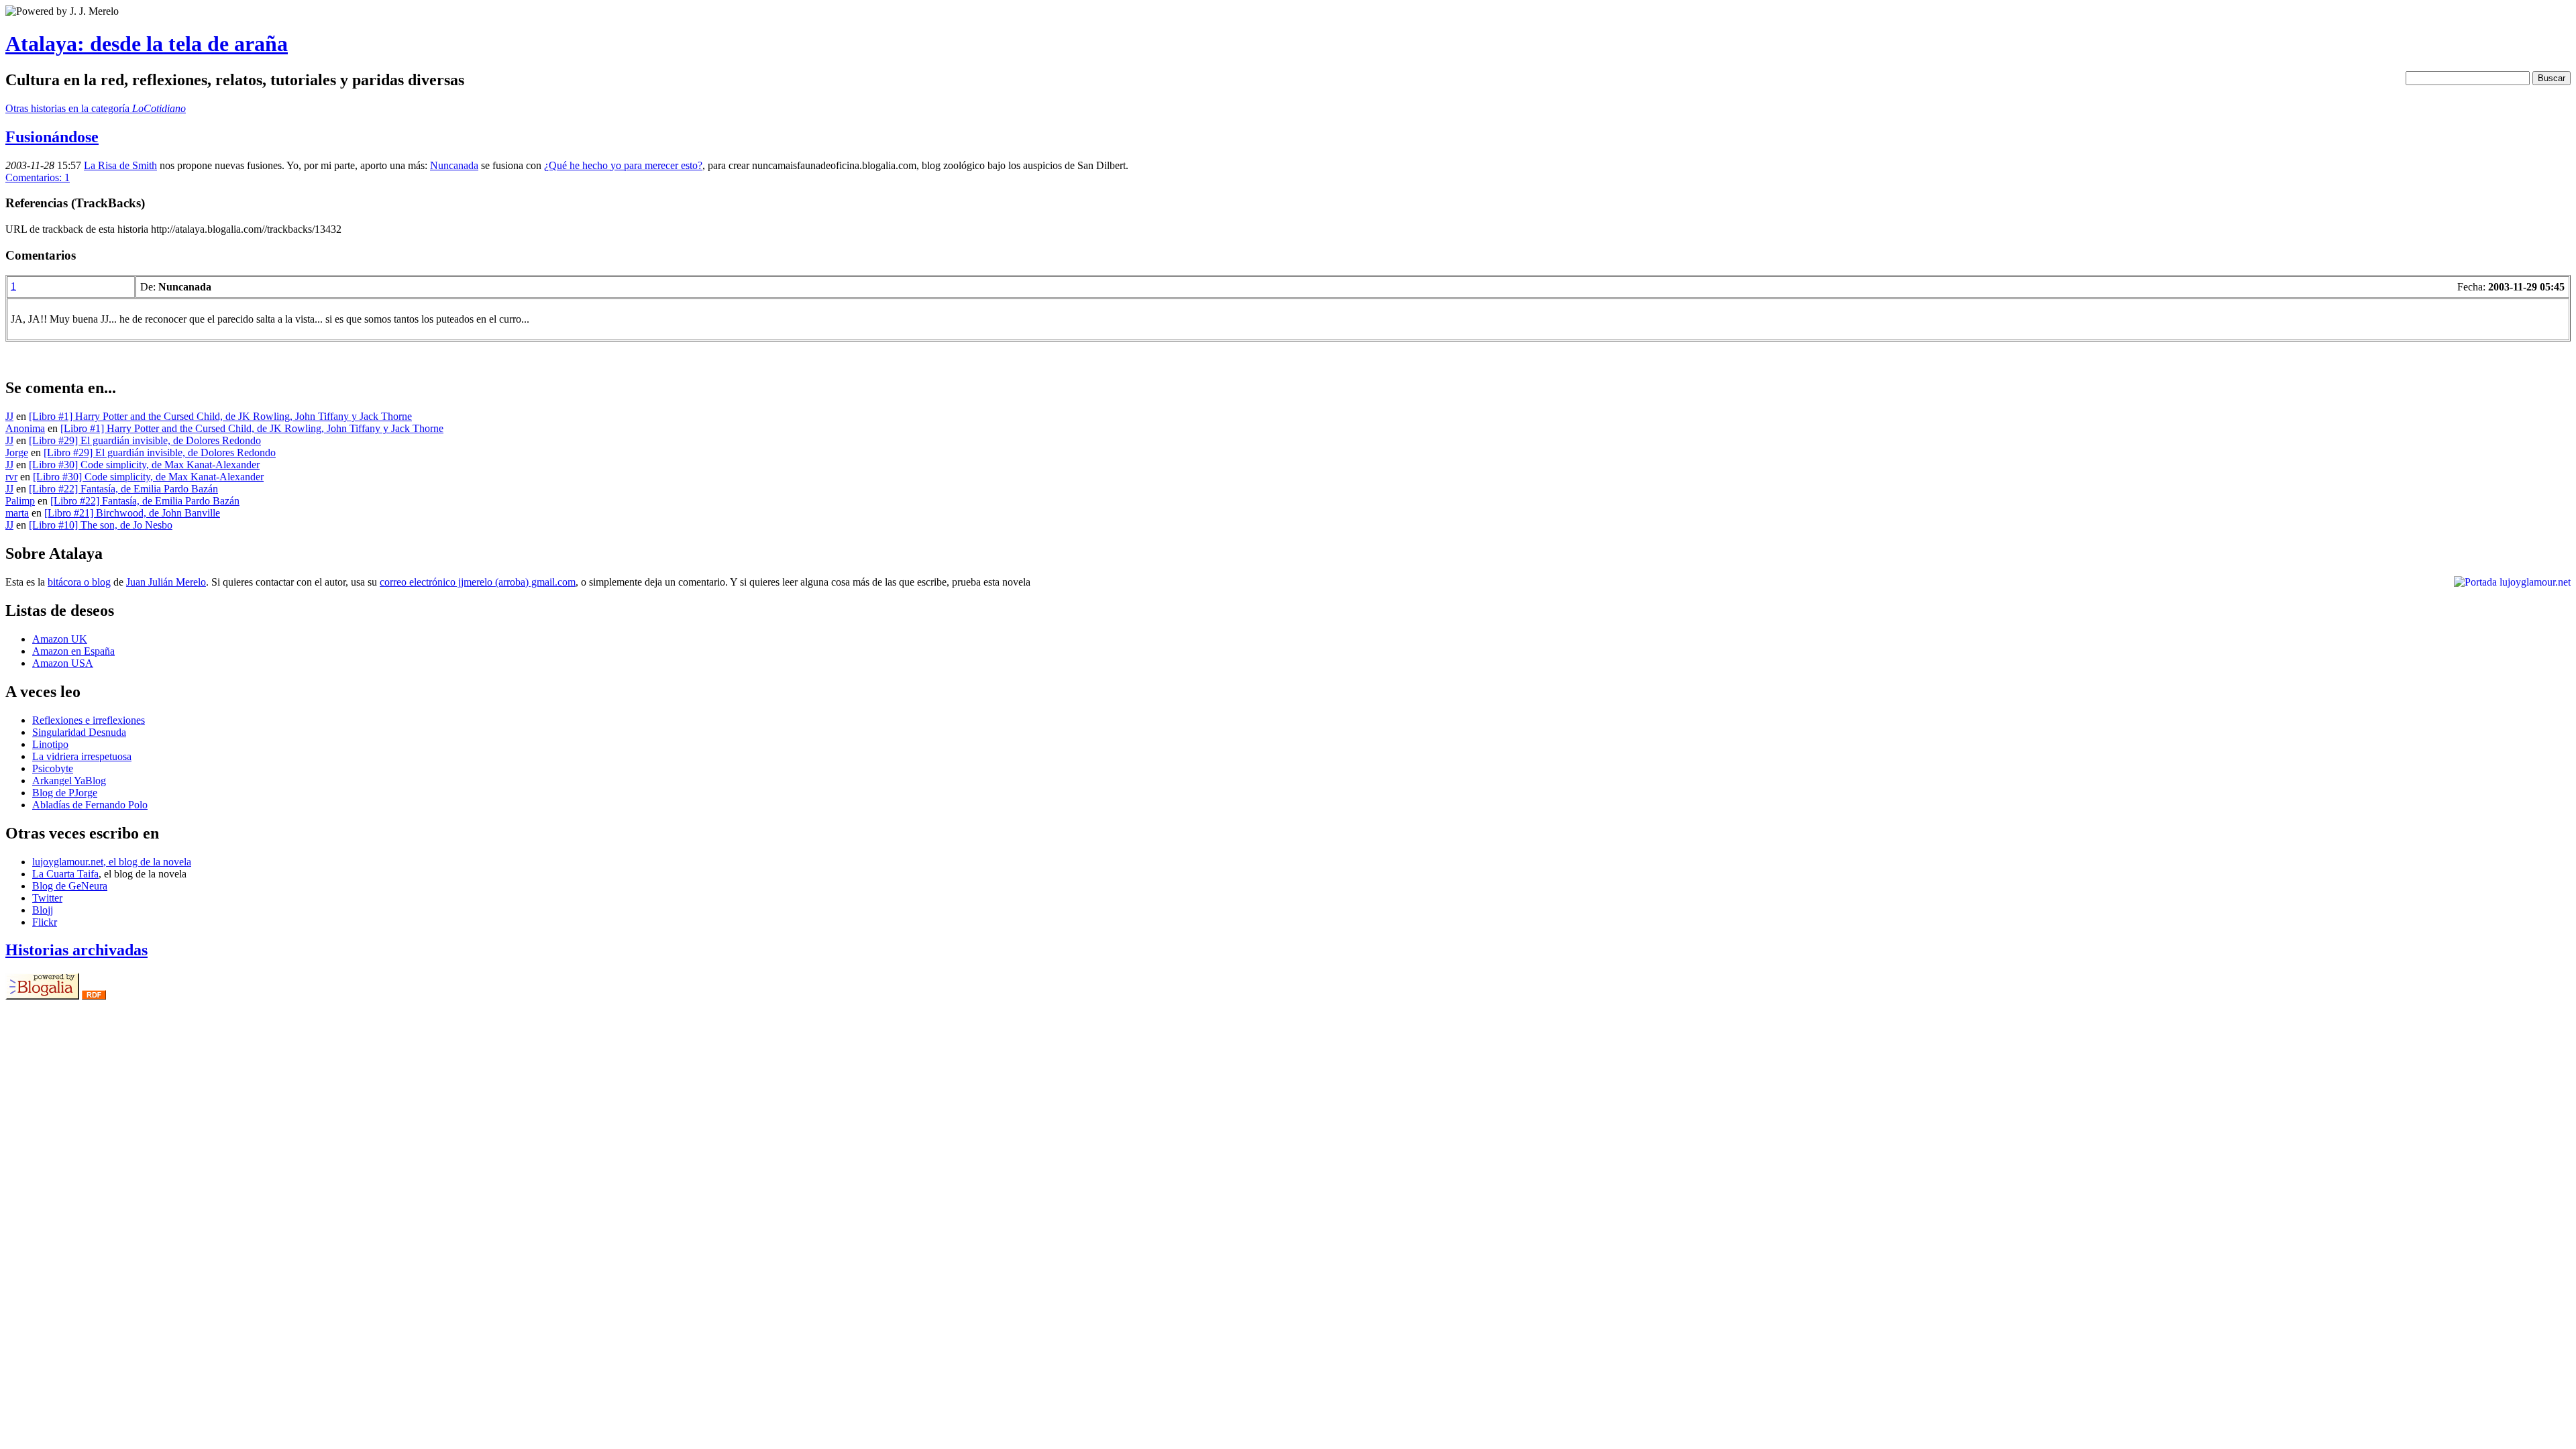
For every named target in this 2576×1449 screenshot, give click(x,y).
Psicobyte (53, 768)
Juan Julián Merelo (166, 582)
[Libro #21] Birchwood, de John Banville (132, 513)
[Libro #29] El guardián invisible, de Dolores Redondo (145, 440)
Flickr (45, 922)
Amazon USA (63, 663)
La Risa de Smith (120, 165)
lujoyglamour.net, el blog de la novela (112, 862)
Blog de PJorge (65, 793)
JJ (9, 416)
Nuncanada (454, 165)
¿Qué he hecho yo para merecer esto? (623, 165)
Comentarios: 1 (38, 177)
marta (17, 513)
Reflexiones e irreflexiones (89, 720)
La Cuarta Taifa (65, 874)
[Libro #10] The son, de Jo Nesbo (101, 525)
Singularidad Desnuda (79, 732)
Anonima (25, 428)
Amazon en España (73, 651)
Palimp (20, 501)
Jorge (17, 452)
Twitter (47, 898)
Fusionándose (52, 137)
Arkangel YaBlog (69, 781)
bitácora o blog (79, 582)
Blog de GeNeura (70, 886)
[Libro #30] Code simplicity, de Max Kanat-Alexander (144, 465)
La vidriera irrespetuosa (82, 756)
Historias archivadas (76, 950)
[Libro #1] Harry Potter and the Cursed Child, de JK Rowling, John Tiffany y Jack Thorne (220, 416)
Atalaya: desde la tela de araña (147, 44)
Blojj (43, 910)
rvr (11, 477)
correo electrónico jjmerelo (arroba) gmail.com (478, 582)
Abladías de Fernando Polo (90, 805)
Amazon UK (60, 639)
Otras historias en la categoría (96, 108)
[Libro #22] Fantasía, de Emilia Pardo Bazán (123, 489)
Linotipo (50, 744)
